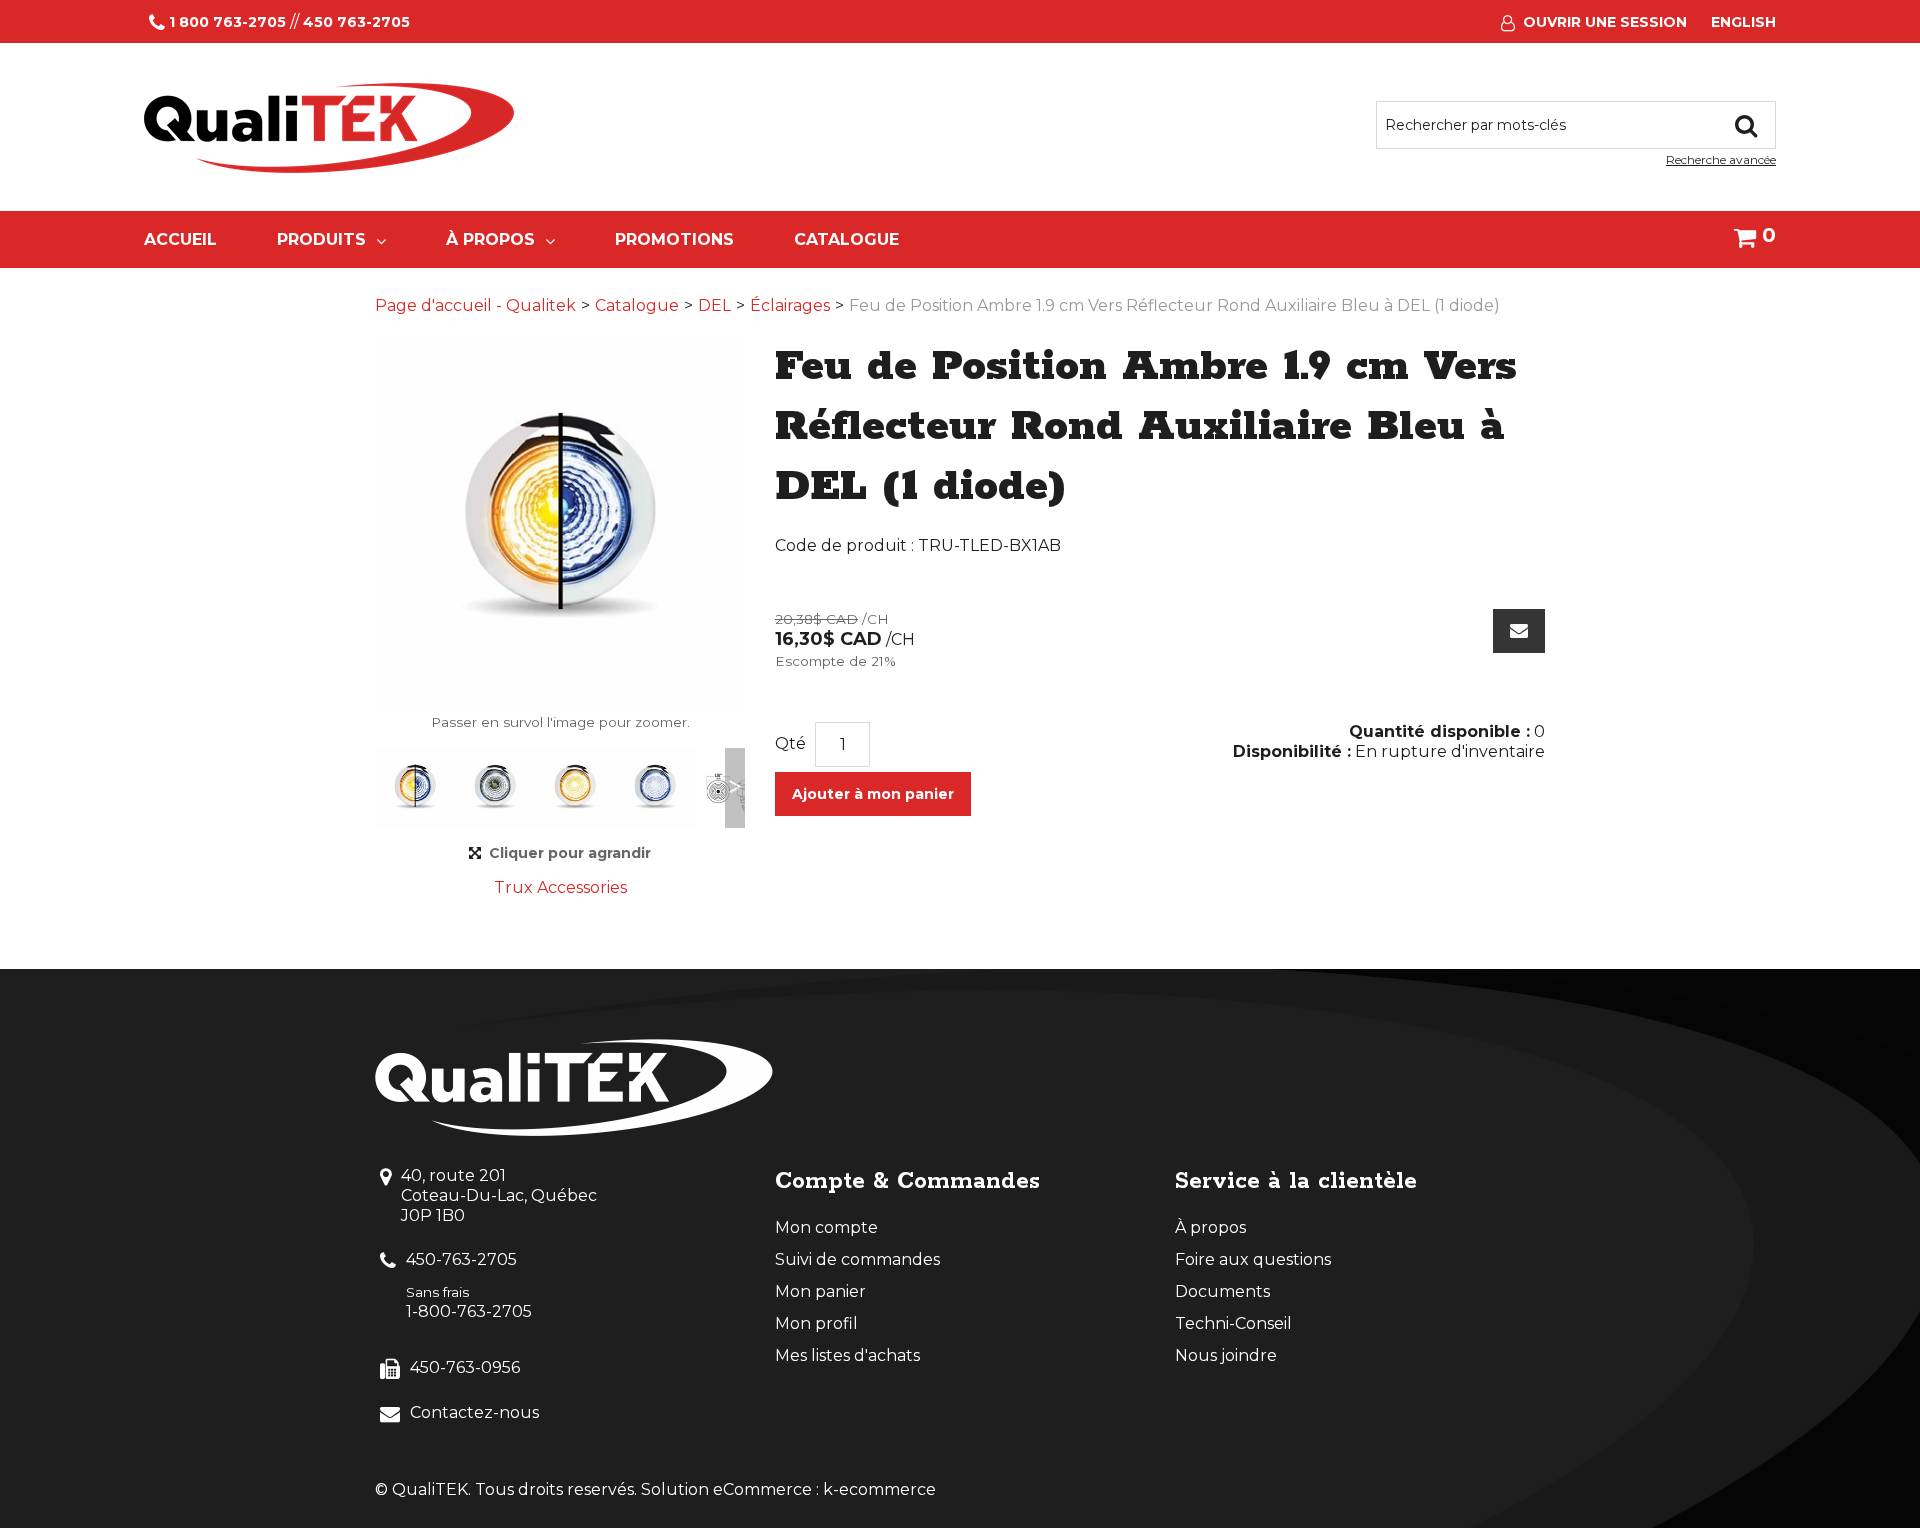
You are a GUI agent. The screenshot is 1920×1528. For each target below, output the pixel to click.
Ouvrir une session (1605, 22)
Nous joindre (1226, 1355)
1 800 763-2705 (227, 22)
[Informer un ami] (1519, 631)
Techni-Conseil (1233, 1323)
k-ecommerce (879, 1489)
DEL (714, 305)
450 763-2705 (356, 22)
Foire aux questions (1253, 1259)
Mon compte (826, 1227)
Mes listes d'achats (847, 1355)
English (1743, 22)
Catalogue (846, 239)
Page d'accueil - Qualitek (475, 305)
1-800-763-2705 (469, 1311)
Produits (321, 239)
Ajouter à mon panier (873, 794)
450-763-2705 (461, 1259)
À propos (490, 239)
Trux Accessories (560, 887)
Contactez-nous (474, 1412)
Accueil (180, 239)
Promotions (674, 239)
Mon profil (816, 1323)
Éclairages (790, 305)
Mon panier (820, 1291)
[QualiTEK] (329, 128)
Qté (790, 743)
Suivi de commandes (857, 1259)
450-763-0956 (465, 1367)
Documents (1222, 1291)
